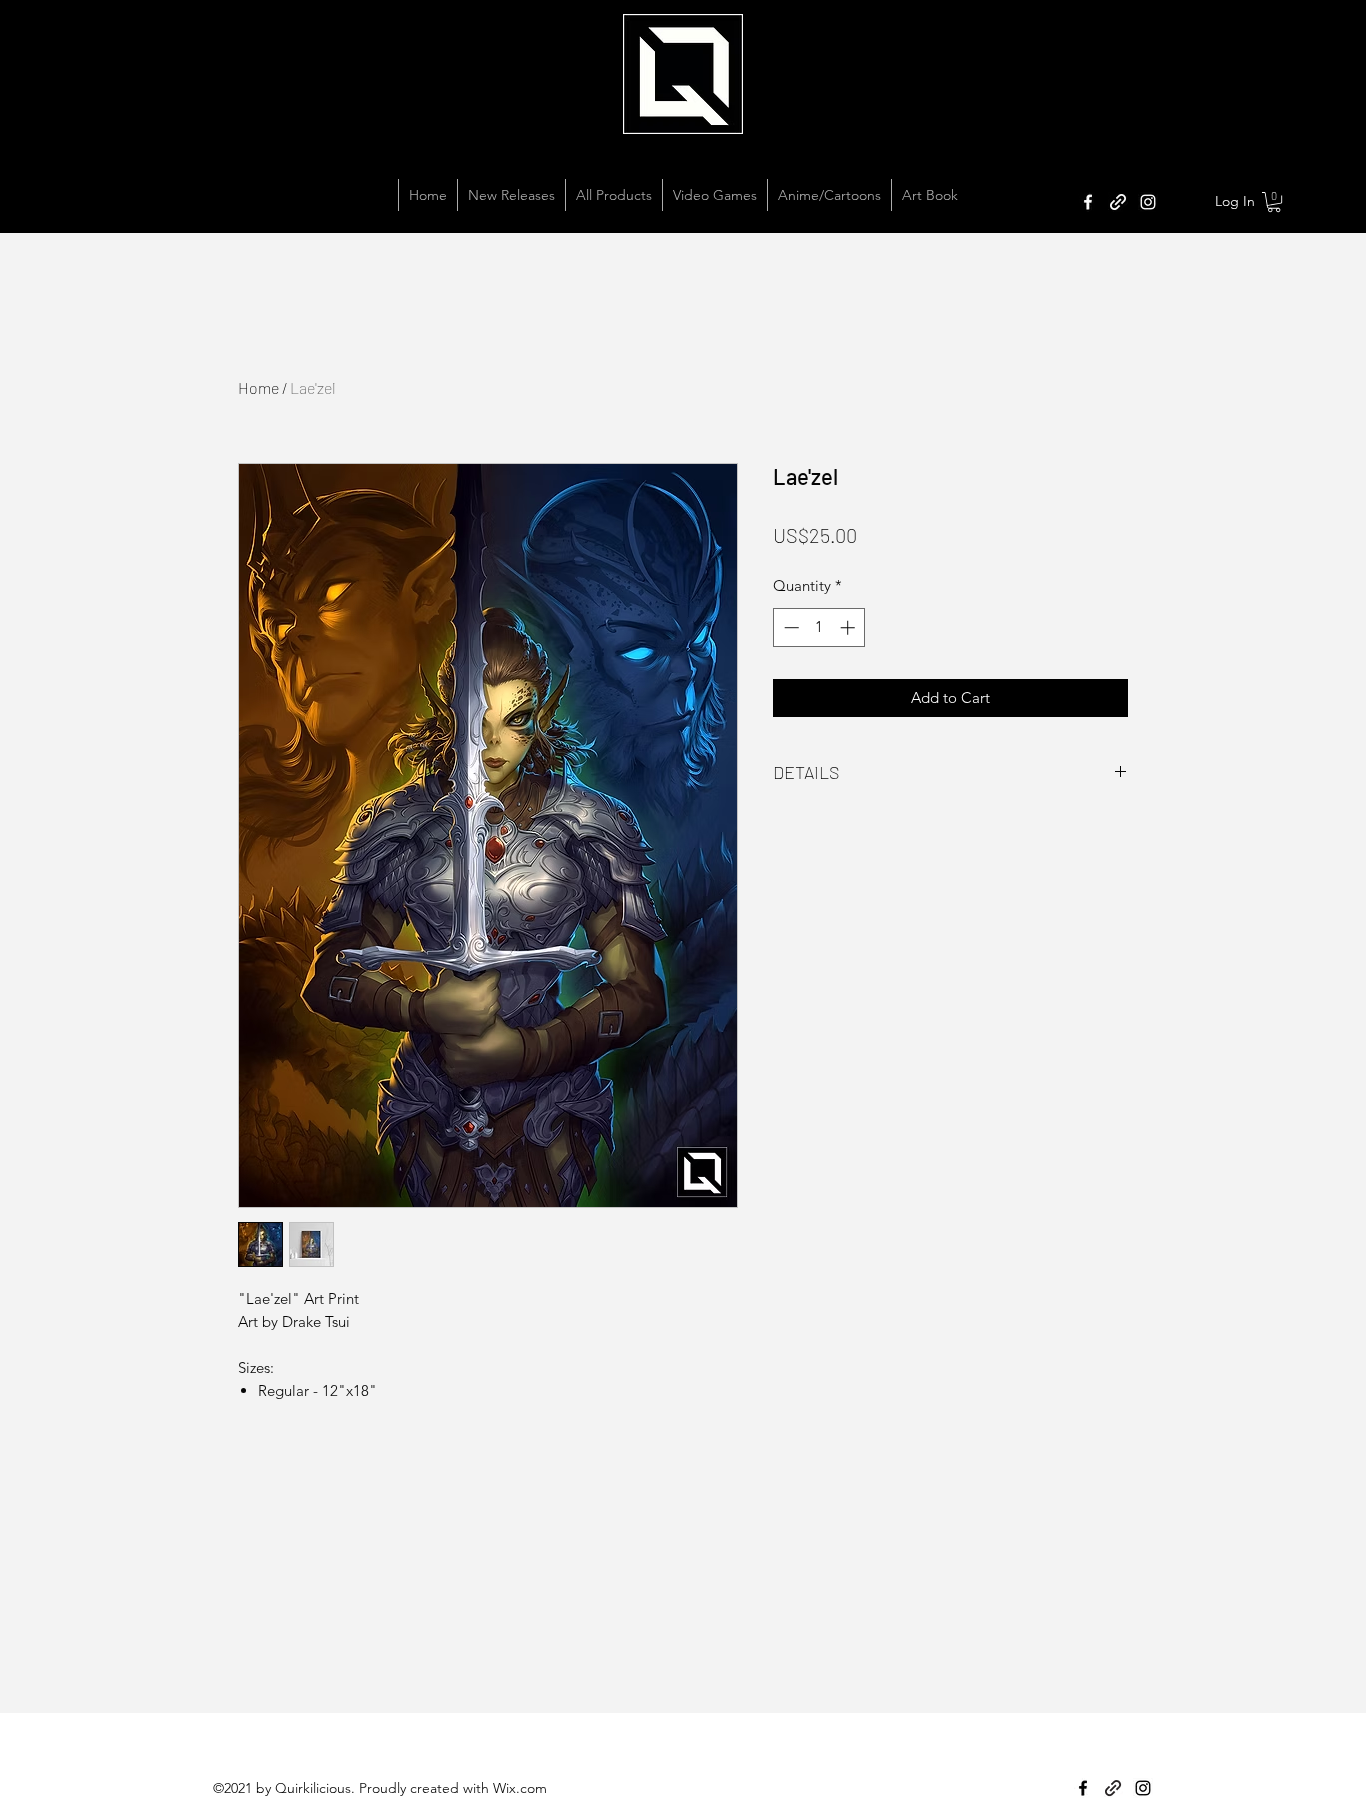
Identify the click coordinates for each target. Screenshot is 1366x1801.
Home (258, 387)
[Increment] (849, 627)
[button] (1274, 202)
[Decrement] (789, 627)
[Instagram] (1148, 202)
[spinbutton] (819, 627)
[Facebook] (1088, 202)
